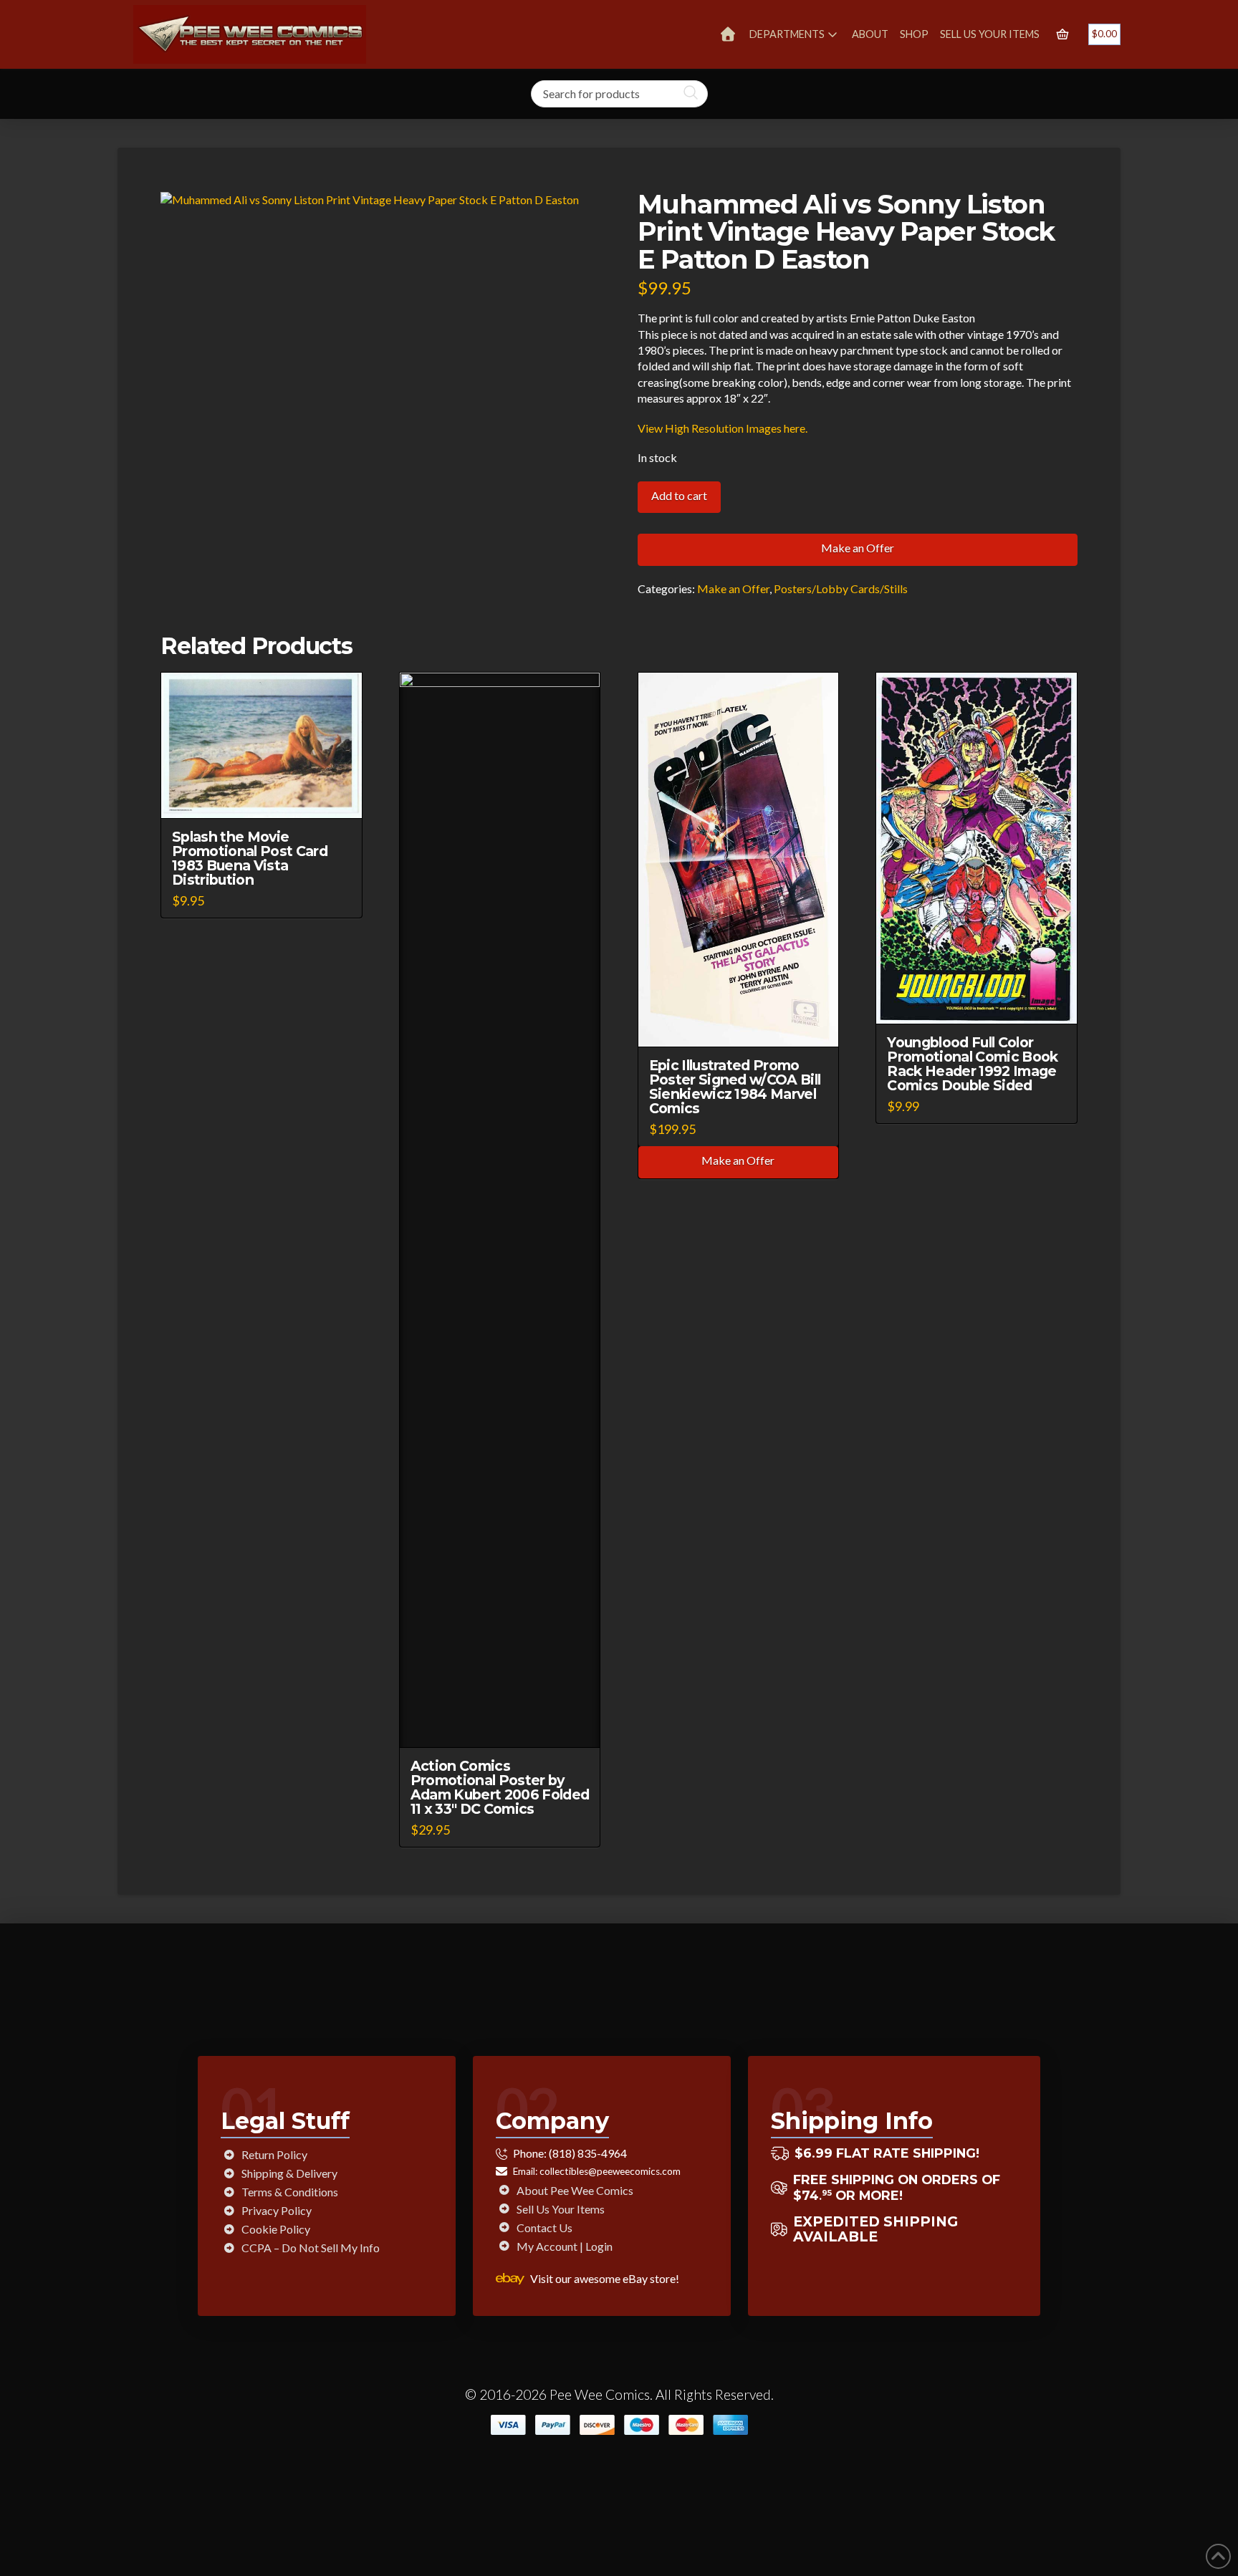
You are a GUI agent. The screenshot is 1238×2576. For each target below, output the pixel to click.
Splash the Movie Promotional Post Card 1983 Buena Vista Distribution (250, 858)
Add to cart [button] (268, 794)
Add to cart (679, 495)
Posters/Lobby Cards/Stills (841, 588)
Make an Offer (858, 548)
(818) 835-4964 (588, 2153)
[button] (1062, 34)
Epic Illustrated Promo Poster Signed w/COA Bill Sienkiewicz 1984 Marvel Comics (735, 1087)
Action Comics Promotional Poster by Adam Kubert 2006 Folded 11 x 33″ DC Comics (500, 1787)
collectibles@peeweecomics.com (610, 2171)
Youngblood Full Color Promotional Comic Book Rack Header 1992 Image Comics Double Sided (972, 1064)
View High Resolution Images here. (723, 428)
